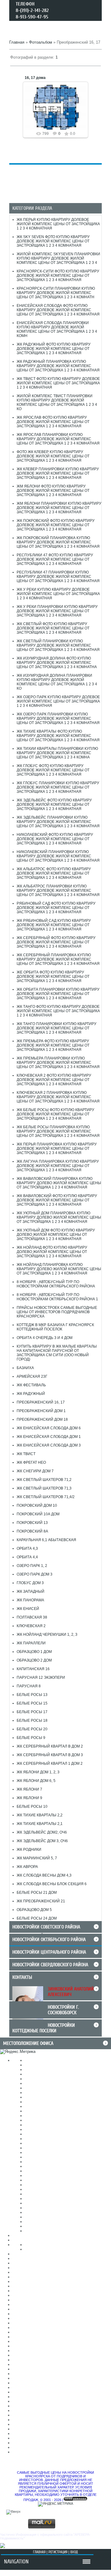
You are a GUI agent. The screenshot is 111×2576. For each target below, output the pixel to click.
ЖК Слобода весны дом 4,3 (44, 1875)
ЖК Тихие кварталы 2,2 (40, 1815)
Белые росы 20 (32, 1729)
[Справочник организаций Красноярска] (2, 2547)
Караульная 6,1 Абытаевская (46, 1540)
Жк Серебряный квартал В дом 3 (50, 1755)
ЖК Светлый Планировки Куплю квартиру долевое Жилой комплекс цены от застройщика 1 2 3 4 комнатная (58, 645)
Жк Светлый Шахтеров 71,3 (44, 1488)
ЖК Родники (29, 1850)
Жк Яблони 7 (29, 1789)
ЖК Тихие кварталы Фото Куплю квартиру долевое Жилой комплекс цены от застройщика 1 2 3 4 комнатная (58, 736)
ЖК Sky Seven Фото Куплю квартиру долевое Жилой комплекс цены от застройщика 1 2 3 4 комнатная (53, 241)
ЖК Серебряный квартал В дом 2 (50, 1746)
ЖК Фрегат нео (31, 1462)
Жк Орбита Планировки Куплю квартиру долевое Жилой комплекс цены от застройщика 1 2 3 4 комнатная (58, 994)
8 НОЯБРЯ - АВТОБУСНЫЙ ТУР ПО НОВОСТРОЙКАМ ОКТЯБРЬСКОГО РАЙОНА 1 (57, 1297)
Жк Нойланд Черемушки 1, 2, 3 (47, 1634)
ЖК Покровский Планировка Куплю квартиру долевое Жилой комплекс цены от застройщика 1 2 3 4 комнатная (58, 542)
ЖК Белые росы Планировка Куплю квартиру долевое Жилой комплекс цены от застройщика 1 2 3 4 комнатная (58, 1131)
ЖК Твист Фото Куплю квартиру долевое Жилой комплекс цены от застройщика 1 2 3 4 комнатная (58, 383)
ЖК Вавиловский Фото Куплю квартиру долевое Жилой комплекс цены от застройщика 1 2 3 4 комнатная (57, 1200)
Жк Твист (26, 1454)
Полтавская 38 (32, 1617)
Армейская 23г (32, 1376)
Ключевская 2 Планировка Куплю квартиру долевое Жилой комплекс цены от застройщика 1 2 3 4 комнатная (58, 1097)
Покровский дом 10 (37, 1505)
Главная (17, 42)
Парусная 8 (29, 1686)
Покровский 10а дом (38, 1514)
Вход (74, 2552)
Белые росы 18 (32, 1721)
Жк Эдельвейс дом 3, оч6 (42, 1841)
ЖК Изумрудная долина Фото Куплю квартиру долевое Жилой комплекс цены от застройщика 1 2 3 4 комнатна (57, 663)
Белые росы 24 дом (37, 1918)
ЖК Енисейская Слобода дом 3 (49, 1445)
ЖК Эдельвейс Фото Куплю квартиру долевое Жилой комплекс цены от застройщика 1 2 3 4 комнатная (54, 805)
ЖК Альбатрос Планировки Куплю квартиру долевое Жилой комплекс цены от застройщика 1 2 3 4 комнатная (58, 891)
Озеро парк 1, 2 (32, 1566)
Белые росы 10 (32, 1807)
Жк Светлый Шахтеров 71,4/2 (46, 1497)
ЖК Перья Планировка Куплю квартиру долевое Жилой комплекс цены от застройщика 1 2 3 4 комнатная (57, 1149)
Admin (58, 112)
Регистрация (58, 2552)
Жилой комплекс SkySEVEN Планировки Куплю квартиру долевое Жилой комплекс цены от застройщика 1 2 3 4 (58, 258)
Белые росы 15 (32, 1703)
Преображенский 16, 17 (41, 1402)
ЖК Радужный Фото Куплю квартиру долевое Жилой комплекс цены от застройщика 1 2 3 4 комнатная (54, 349)
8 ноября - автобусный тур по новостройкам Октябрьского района (56, 1284)
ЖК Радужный (31, 1394)
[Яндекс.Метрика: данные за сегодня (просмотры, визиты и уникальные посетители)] (18, 2052)
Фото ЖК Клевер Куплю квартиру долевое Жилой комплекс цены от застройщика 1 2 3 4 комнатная (53, 456)
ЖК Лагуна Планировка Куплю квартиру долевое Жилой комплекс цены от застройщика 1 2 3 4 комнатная (58, 1166)
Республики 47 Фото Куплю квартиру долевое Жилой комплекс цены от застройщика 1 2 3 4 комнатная (55, 559)
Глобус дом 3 (30, 1583)
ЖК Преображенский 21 (41, 1901)
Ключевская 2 (31, 1626)
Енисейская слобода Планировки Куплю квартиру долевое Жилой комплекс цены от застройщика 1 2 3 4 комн (57, 329)
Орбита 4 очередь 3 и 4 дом (45, 1338)
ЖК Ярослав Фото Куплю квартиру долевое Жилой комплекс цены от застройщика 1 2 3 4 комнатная (53, 422)
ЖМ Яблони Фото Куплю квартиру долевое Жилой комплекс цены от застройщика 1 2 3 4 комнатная (53, 491)
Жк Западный (31, 1591)
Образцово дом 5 (34, 1910)
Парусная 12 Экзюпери (41, 1678)
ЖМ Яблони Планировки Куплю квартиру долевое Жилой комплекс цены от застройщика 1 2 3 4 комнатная (59, 508)
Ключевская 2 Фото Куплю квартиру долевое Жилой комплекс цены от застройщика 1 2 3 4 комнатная (54, 1080)
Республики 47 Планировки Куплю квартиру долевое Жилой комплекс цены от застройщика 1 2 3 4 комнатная (58, 577)
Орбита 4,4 (27, 1557)
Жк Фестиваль (31, 1385)
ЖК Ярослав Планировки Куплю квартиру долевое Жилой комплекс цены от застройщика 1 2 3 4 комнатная (58, 439)
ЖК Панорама (30, 1600)
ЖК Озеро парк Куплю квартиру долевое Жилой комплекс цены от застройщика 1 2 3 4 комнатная (58, 701)
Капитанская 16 (33, 1669)
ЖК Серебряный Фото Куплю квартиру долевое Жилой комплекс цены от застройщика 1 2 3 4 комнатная (56, 942)
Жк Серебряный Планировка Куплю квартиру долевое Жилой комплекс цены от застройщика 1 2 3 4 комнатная (58, 959)
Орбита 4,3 (27, 1548)
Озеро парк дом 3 (35, 1574)
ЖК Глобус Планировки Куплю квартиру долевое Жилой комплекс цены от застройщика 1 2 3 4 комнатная (58, 787)
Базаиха (25, 1368)
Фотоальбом (41, 42)
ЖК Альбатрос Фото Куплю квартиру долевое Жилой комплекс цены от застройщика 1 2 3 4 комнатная (54, 873)
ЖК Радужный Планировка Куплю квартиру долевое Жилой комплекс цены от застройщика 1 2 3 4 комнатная (58, 366)
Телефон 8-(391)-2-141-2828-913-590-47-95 (32, 10)
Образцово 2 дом (34, 1660)
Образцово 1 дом (34, 1652)
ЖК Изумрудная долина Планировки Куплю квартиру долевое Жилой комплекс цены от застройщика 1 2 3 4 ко (57, 682)
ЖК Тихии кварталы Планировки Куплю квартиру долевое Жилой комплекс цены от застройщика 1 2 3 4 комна (57, 753)
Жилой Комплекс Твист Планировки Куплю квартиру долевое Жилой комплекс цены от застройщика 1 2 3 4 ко (57, 402)
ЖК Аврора (27, 1867)
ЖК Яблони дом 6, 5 (36, 1781)
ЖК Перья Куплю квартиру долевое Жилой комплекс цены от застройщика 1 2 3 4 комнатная (58, 224)
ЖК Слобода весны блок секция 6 (52, 1884)
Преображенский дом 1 (41, 1411)
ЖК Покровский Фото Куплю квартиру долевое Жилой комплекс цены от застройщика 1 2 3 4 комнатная (56, 525)
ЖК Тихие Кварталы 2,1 (40, 1824)
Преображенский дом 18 (42, 1419)
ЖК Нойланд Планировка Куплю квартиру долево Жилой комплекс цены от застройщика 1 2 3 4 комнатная (59, 1269)
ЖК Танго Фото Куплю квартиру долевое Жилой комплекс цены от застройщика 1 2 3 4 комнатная (58, 1011)
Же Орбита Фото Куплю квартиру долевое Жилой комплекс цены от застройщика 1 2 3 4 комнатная (53, 977)
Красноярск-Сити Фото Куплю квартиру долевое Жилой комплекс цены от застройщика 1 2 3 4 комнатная (58, 276)
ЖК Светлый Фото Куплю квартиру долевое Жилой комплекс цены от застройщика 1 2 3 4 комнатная (53, 628)
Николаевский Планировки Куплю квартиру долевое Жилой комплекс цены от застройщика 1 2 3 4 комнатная (58, 856)
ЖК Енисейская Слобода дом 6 (49, 1428)
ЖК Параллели (31, 1643)
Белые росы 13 (32, 1695)
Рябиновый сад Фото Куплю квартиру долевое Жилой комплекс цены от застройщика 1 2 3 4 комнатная (56, 908)
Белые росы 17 (32, 1712)
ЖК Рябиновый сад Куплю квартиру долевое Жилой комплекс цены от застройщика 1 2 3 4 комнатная (54, 925)
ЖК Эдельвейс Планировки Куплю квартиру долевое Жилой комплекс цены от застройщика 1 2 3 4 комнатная (58, 822)
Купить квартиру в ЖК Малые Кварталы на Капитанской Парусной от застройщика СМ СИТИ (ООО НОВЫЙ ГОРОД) (57, 1353)
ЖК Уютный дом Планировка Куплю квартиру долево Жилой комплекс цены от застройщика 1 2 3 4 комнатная (59, 1217)
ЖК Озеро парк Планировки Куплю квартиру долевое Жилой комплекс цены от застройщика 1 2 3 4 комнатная (58, 718)
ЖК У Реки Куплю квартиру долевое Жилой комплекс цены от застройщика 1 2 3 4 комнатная (58, 594)
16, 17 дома (35, 78)
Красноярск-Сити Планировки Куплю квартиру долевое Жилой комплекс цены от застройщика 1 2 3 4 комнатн (56, 293)
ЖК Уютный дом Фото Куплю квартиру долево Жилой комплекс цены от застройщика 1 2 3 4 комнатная (56, 1235)
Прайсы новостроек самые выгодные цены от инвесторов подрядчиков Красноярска (57, 1312)
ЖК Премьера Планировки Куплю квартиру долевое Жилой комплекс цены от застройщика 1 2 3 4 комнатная (58, 1063)
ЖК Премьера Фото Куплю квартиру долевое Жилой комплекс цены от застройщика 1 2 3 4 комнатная (53, 1045)
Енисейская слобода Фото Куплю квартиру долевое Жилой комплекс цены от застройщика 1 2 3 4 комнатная (58, 310)
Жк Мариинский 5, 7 (37, 1858)
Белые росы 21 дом (37, 1893)
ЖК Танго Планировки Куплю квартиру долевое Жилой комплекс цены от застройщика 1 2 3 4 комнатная (57, 1028)
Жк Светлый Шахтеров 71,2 (44, 1480)
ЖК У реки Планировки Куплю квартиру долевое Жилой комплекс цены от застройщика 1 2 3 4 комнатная (57, 611)
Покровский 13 (32, 1523)
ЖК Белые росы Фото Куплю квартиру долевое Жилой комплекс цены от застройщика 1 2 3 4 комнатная (55, 1114)
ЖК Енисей (28, 1609)
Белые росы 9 (31, 1738)
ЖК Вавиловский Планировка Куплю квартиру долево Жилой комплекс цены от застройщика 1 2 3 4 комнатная (59, 1183)
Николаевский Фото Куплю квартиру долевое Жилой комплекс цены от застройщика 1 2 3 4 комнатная (55, 839)
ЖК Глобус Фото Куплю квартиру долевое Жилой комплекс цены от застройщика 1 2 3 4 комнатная (53, 770)
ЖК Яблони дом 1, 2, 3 (38, 1772)
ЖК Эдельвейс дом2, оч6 (42, 1832)
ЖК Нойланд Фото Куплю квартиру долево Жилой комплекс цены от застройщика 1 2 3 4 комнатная (52, 1252)
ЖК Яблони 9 (29, 1798)
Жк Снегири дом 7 (35, 1471)
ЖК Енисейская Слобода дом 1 (49, 1437)
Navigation (16, 2562)
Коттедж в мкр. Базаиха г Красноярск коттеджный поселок (55, 1327)
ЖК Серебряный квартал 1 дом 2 (50, 1764)
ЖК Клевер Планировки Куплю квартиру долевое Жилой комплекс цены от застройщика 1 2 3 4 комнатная (58, 473)
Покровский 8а (32, 1531)
